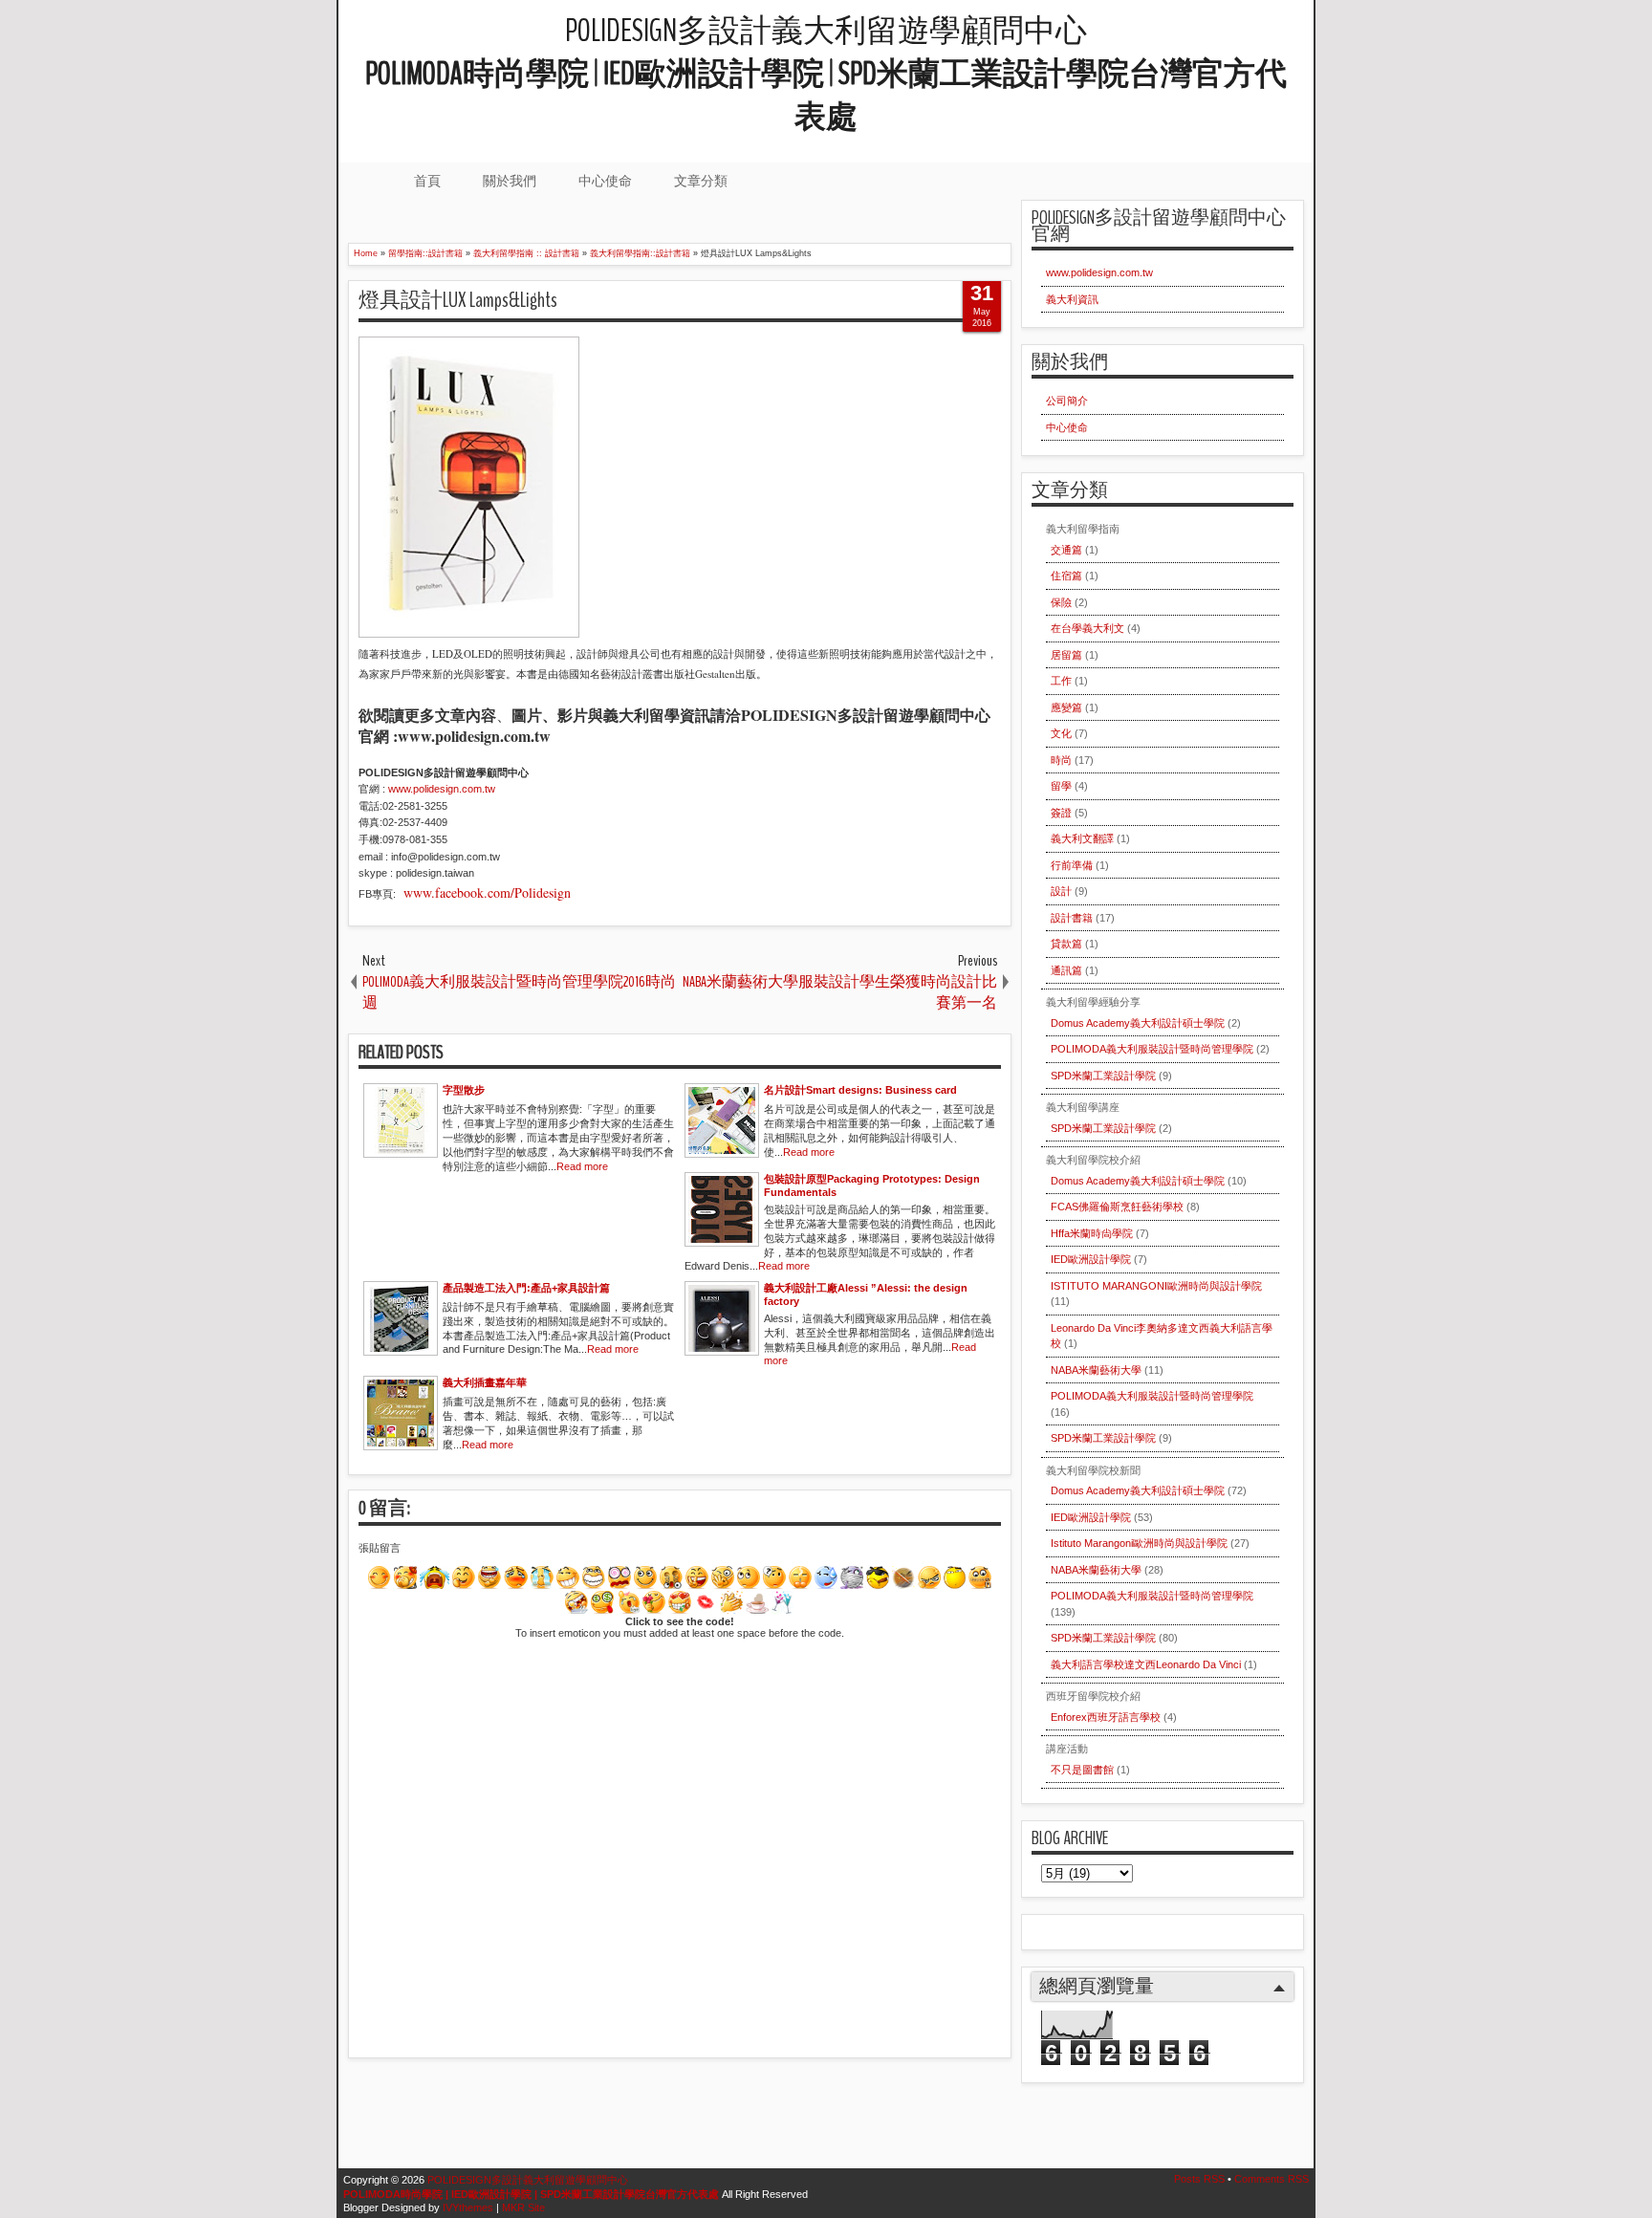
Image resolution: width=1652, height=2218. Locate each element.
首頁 (427, 181)
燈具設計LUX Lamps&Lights (458, 300)
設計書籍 (1072, 918)
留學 (1061, 786)
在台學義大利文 (1087, 628)
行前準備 (1072, 865)
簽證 (1061, 813)
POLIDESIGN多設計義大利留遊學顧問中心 (826, 74)
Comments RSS (1272, 2179)
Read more (582, 1166)
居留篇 (1066, 655)
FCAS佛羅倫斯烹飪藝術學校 (1117, 1207)
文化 (1061, 733)
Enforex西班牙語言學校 (1106, 1717)
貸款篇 (1066, 944)
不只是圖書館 (1082, 1770)
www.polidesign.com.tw (1099, 272)
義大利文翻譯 (1082, 838)
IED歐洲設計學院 (1091, 1259)
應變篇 (1066, 707)
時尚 (1061, 760)
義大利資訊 (1072, 299)
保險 (1061, 602)
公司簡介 (1067, 401)
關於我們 (510, 181)
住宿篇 (1066, 576)
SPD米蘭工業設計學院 (1103, 1076)
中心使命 (605, 181)
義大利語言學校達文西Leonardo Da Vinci (1146, 1664)
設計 (1061, 891)
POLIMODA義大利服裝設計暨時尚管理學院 (1152, 1049)
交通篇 (1066, 550)
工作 (1061, 681)
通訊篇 (1066, 970)
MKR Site (523, 2207)
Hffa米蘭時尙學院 (1092, 1233)
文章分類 (701, 181)
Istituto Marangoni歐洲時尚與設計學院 (1139, 1543)
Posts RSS (1199, 2179)
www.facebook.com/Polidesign (485, 892)
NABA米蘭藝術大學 (1096, 1370)
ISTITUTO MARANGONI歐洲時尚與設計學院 (1156, 1286)
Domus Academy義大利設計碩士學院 (1138, 1023)
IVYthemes (468, 2207)
